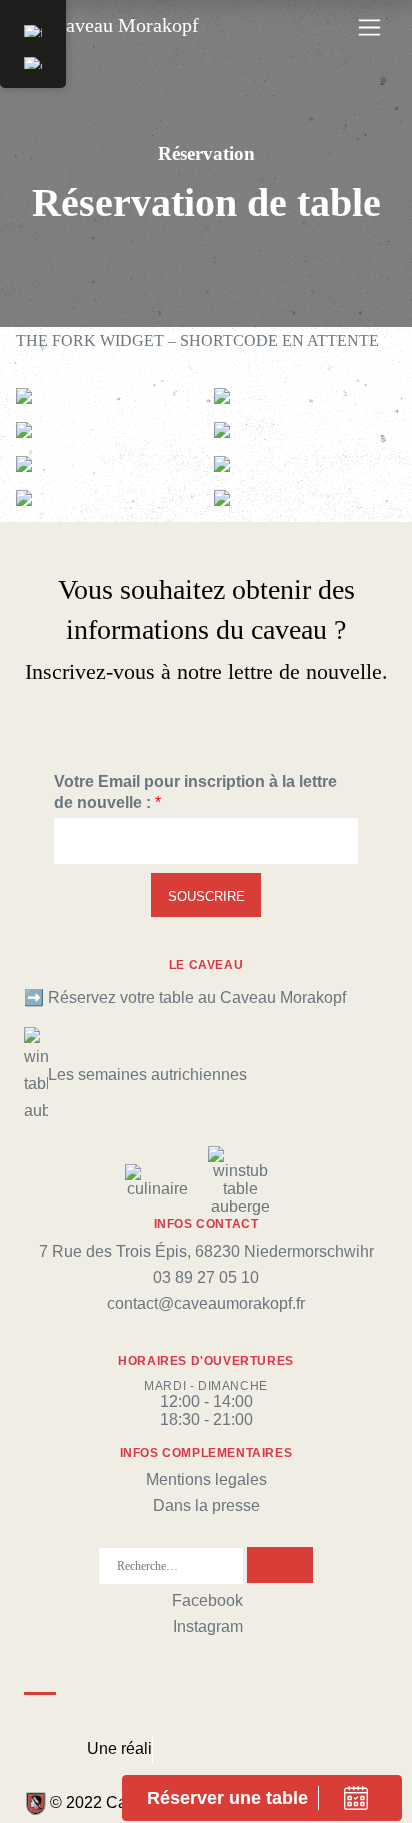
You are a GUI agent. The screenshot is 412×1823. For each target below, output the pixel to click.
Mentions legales (206, 1479)
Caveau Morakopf (123, 25)
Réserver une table (227, 1798)
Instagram (208, 1626)
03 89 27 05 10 (206, 1277)
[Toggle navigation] (369, 27)
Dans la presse (206, 1505)
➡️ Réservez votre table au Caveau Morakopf (185, 997)
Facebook (207, 1600)
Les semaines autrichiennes (147, 1074)
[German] (33, 63)
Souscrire (206, 896)
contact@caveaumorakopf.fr (206, 1303)
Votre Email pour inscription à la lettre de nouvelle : (195, 792)
